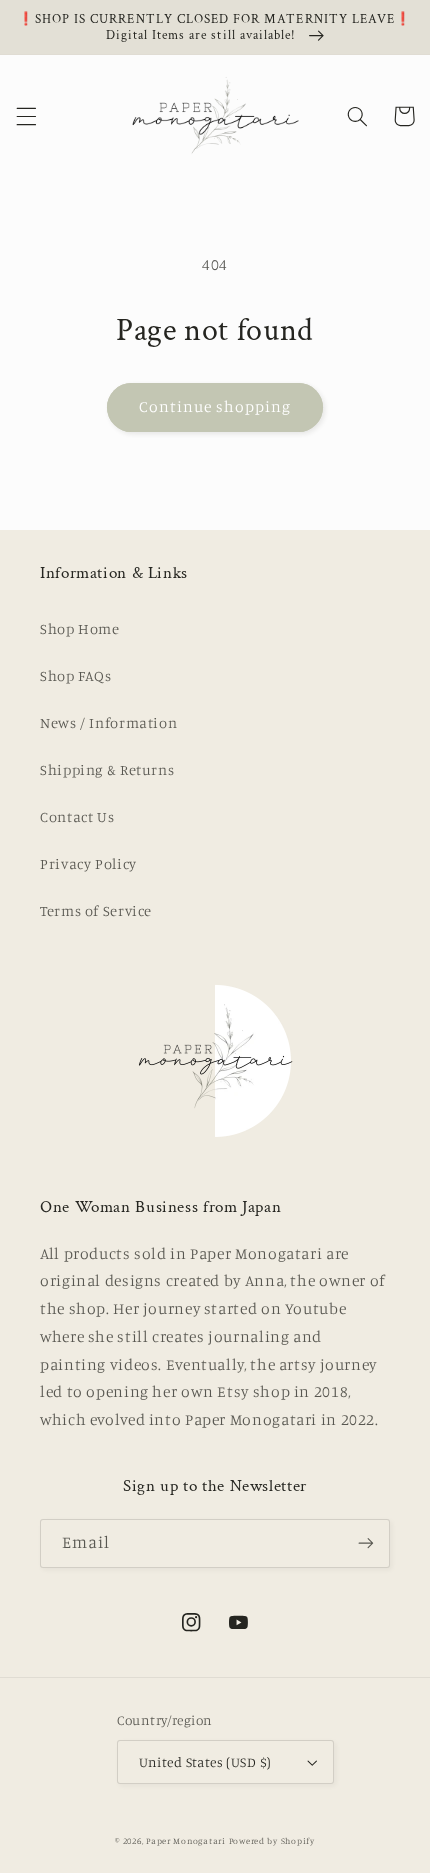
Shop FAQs (76, 675)
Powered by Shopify (272, 1840)
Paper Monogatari (186, 1840)
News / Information (108, 722)
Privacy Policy (88, 863)
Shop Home (80, 628)
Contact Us (77, 816)
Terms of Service (96, 910)
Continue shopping (215, 406)
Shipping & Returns (107, 769)
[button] (26, 116)
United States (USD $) (205, 1762)
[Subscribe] (366, 1543)
